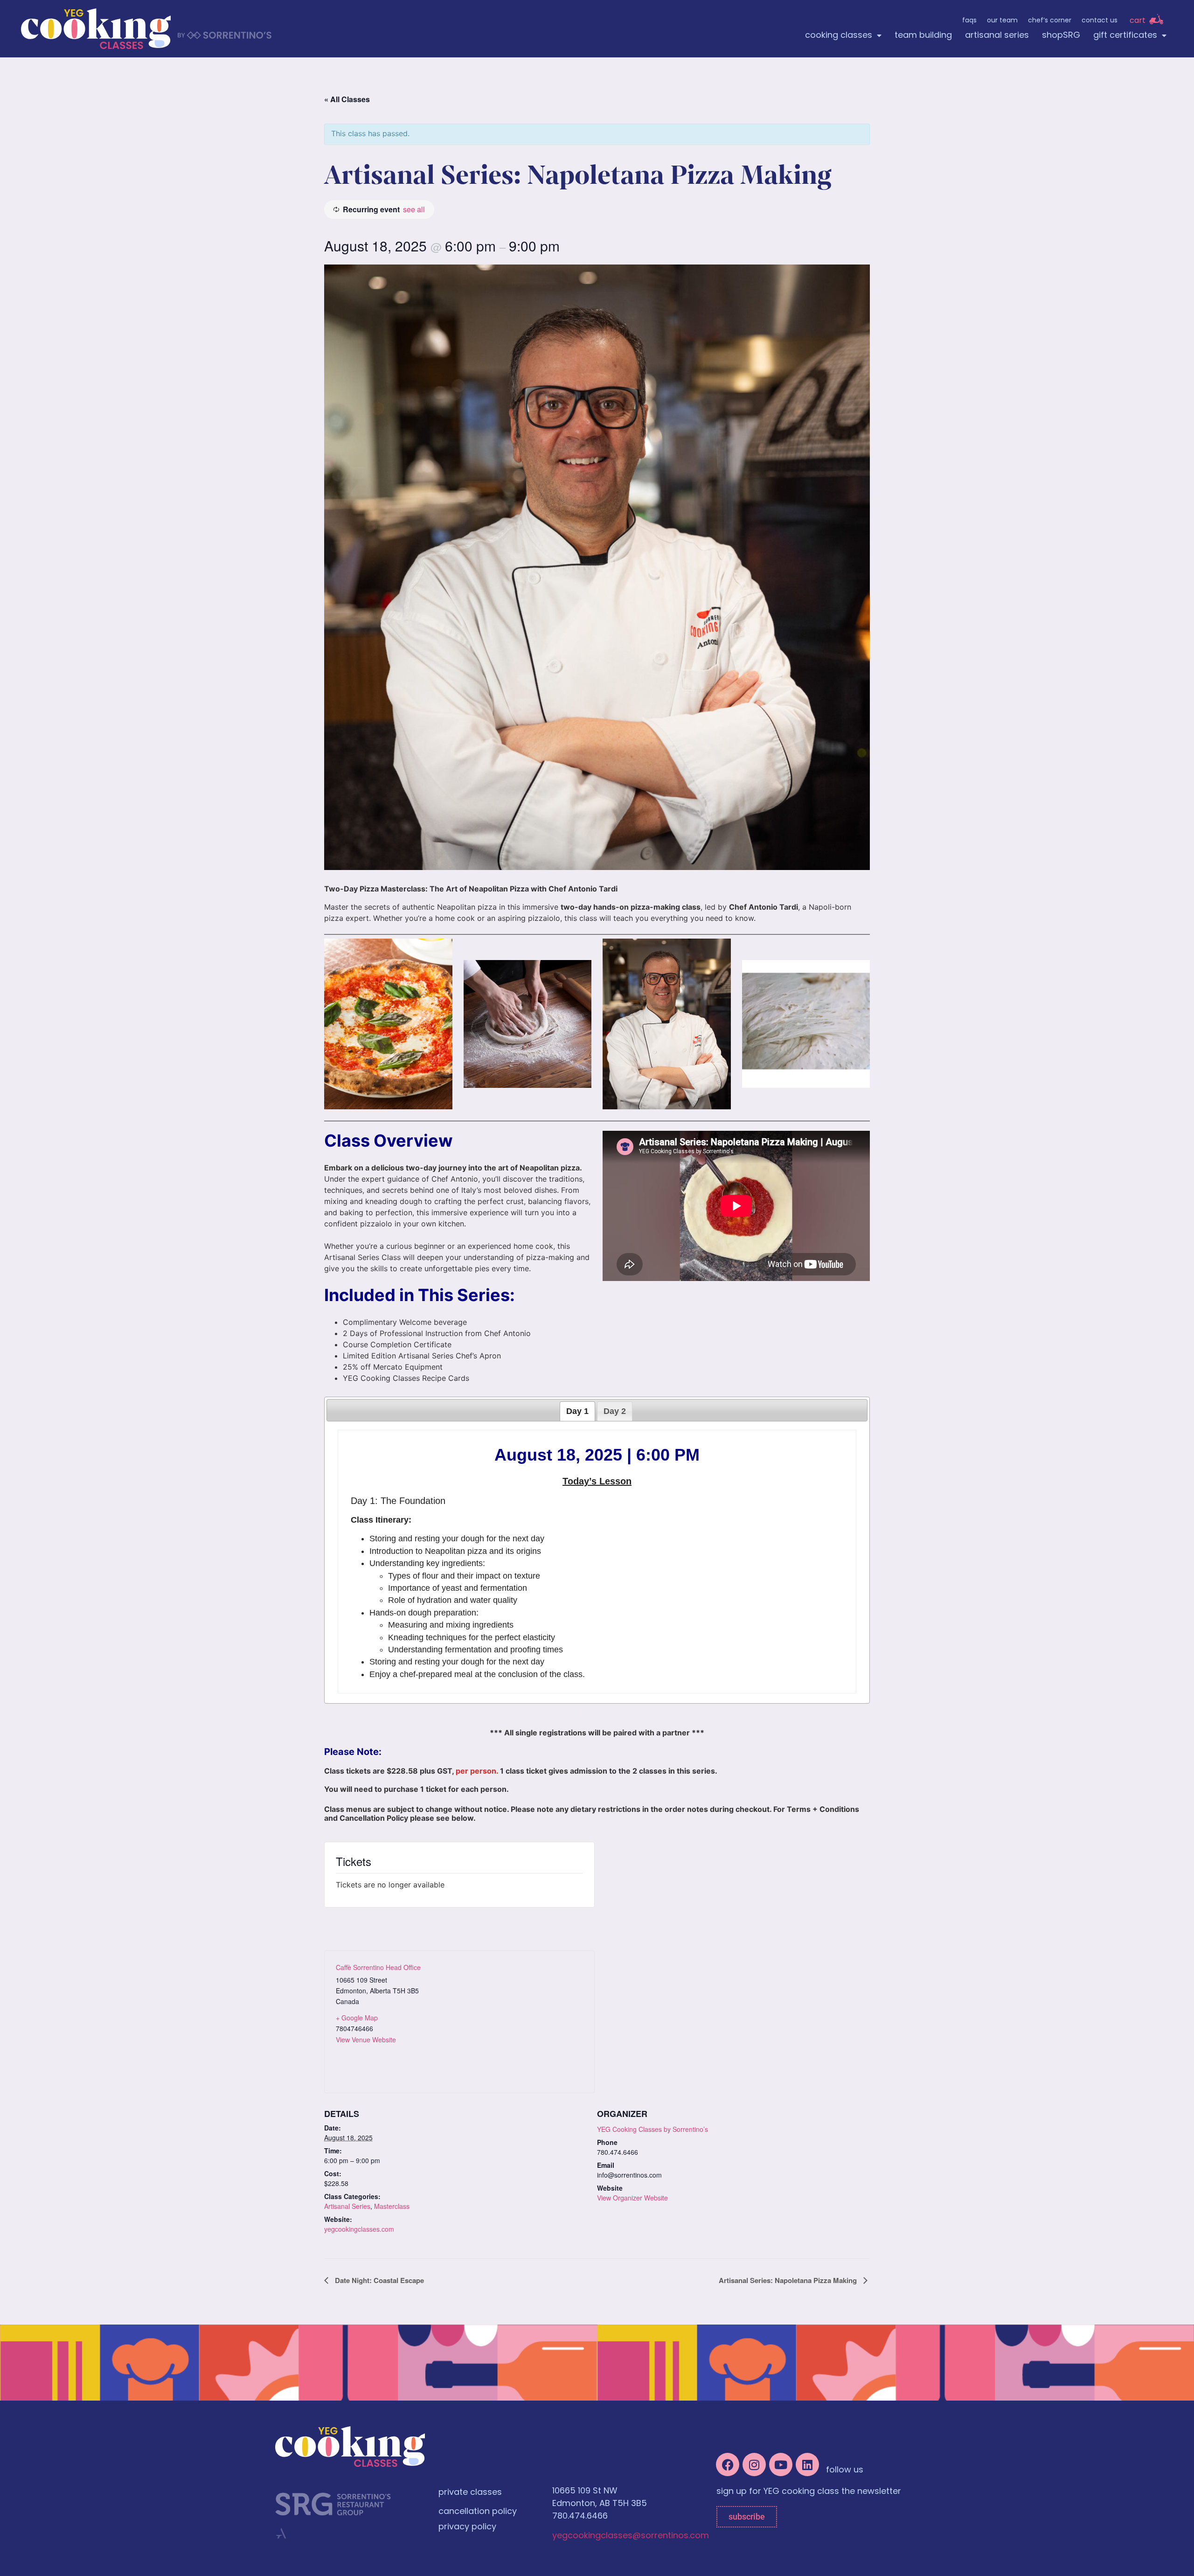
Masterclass (392, 2206)
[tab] (577, 1411)
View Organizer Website (632, 2198)
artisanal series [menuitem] (997, 36)
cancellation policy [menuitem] (478, 2512)
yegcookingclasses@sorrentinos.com (631, 2536)
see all (414, 209)
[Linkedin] (807, 2465)
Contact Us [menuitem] (1100, 21)
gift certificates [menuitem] (1125, 36)
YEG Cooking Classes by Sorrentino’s (653, 2129)
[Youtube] (781, 2465)
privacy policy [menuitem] (467, 2527)
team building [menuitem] (923, 36)
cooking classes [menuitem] (839, 36)
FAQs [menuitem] (969, 21)
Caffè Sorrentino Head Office (378, 1967)
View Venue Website (366, 2040)
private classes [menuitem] (470, 2493)
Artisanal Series (347, 2206)
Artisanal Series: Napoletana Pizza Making (789, 2280)
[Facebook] (728, 2465)
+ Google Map (357, 2018)
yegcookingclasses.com (359, 2229)
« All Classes (347, 99)
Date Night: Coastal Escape (378, 2280)
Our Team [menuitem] (1002, 21)
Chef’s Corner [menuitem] (1050, 21)
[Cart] (1156, 19)
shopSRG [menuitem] (1061, 36)
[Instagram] (754, 2465)
